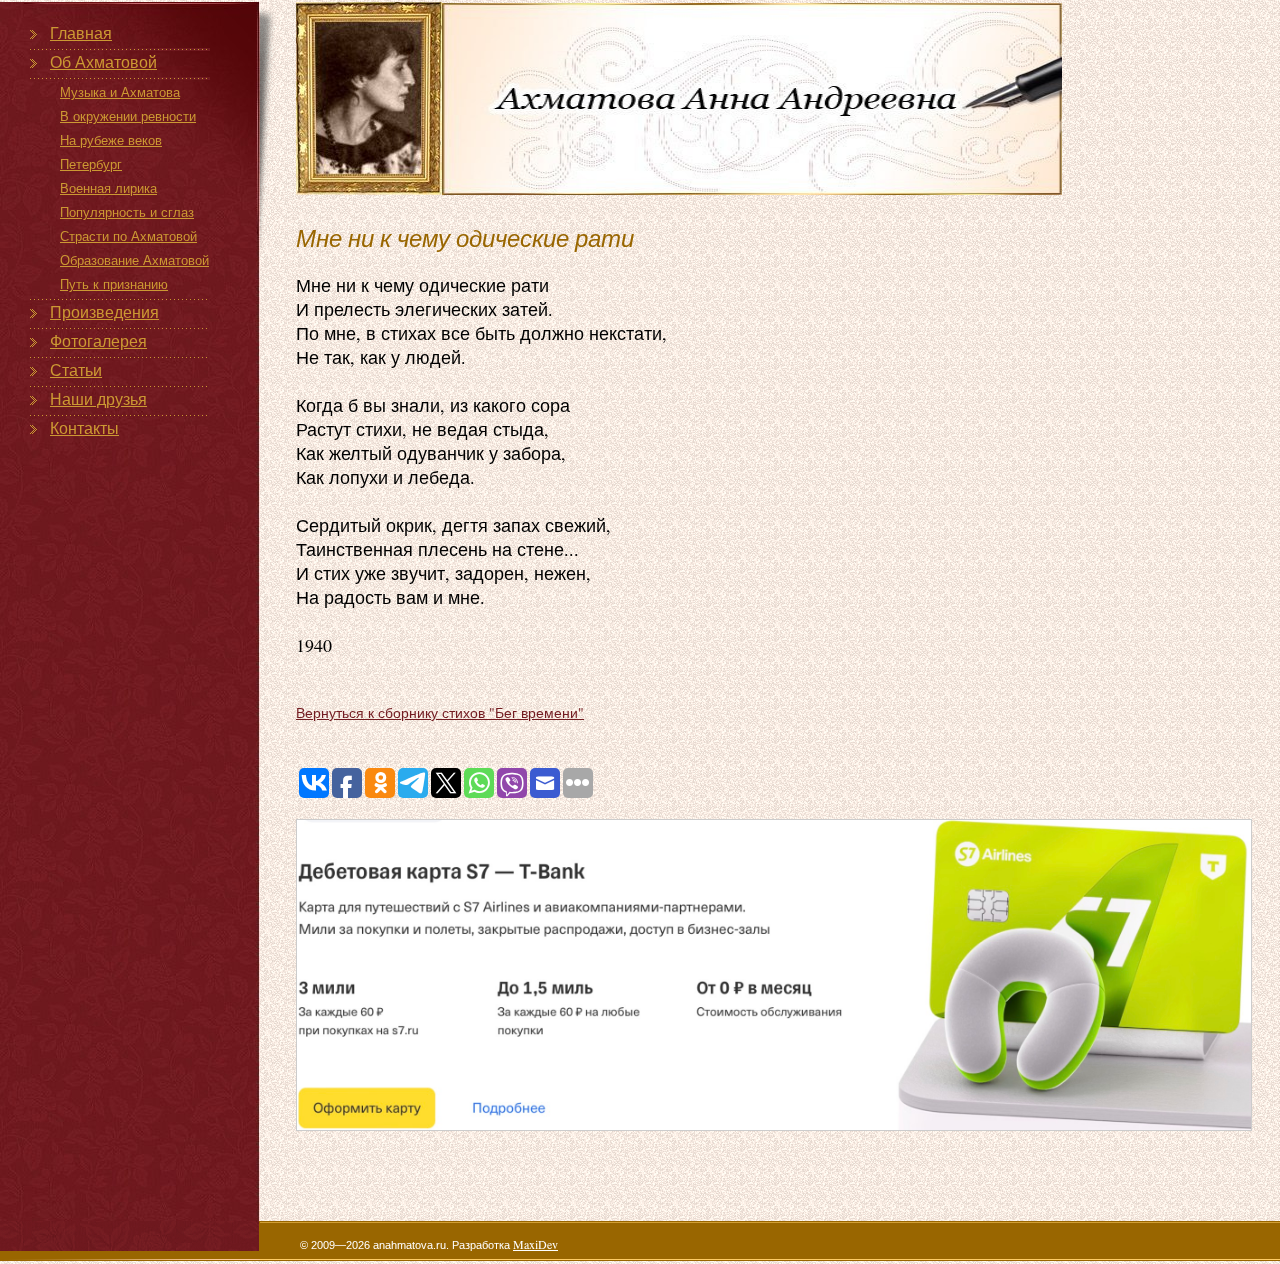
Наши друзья (98, 399)
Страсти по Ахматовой (128, 236)
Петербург (91, 164)
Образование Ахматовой (134, 260)
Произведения (104, 312)
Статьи (76, 370)
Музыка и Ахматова (120, 92)
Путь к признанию (114, 284)
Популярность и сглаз (127, 212)
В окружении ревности (128, 116)
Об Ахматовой (103, 62)
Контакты (84, 428)
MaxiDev (535, 1244)
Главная (81, 33)
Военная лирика (108, 188)
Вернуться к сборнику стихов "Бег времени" (440, 712)
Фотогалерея (98, 341)
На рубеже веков (111, 140)
